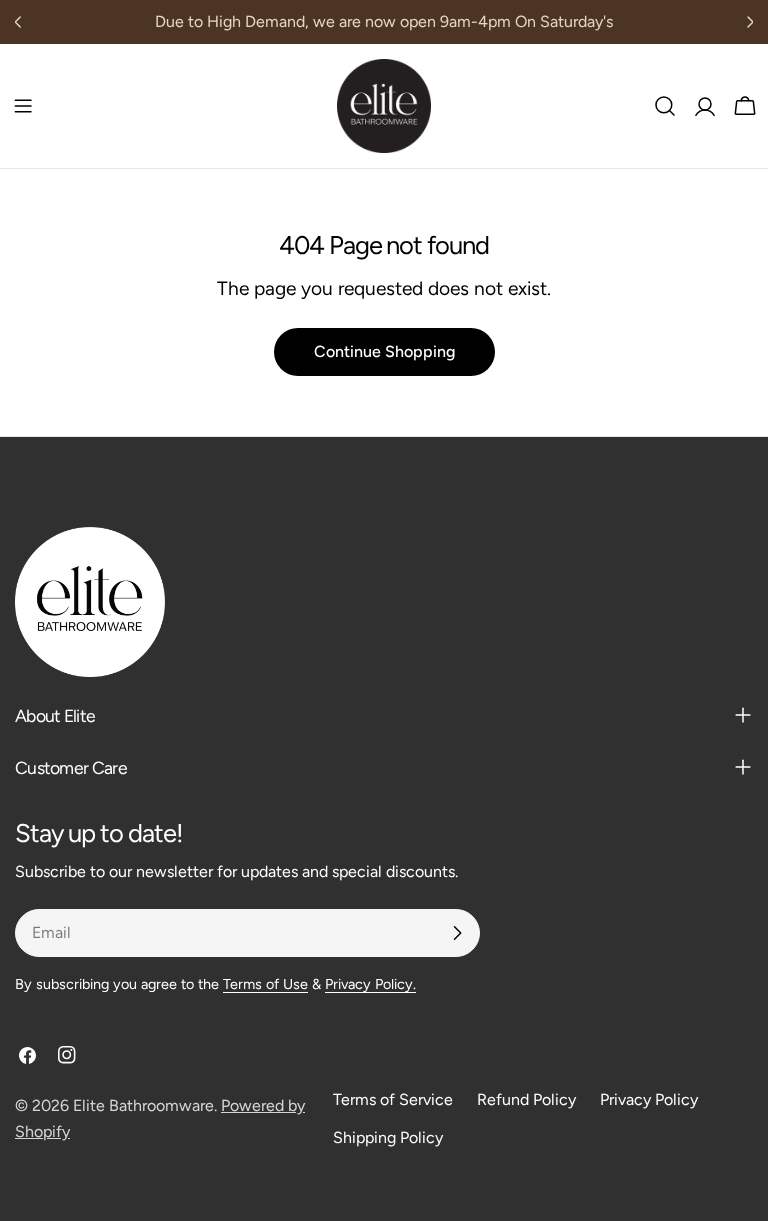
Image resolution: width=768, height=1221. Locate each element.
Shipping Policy (388, 1137)
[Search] (665, 106)
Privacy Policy (649, 1099)
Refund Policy (526, 1099)
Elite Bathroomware (143, 1105)
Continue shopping (384, 351)
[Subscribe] (457, 933)
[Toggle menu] (23, 106)
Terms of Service (393, 1099)
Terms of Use (265, 984)
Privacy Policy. (370, 984)
